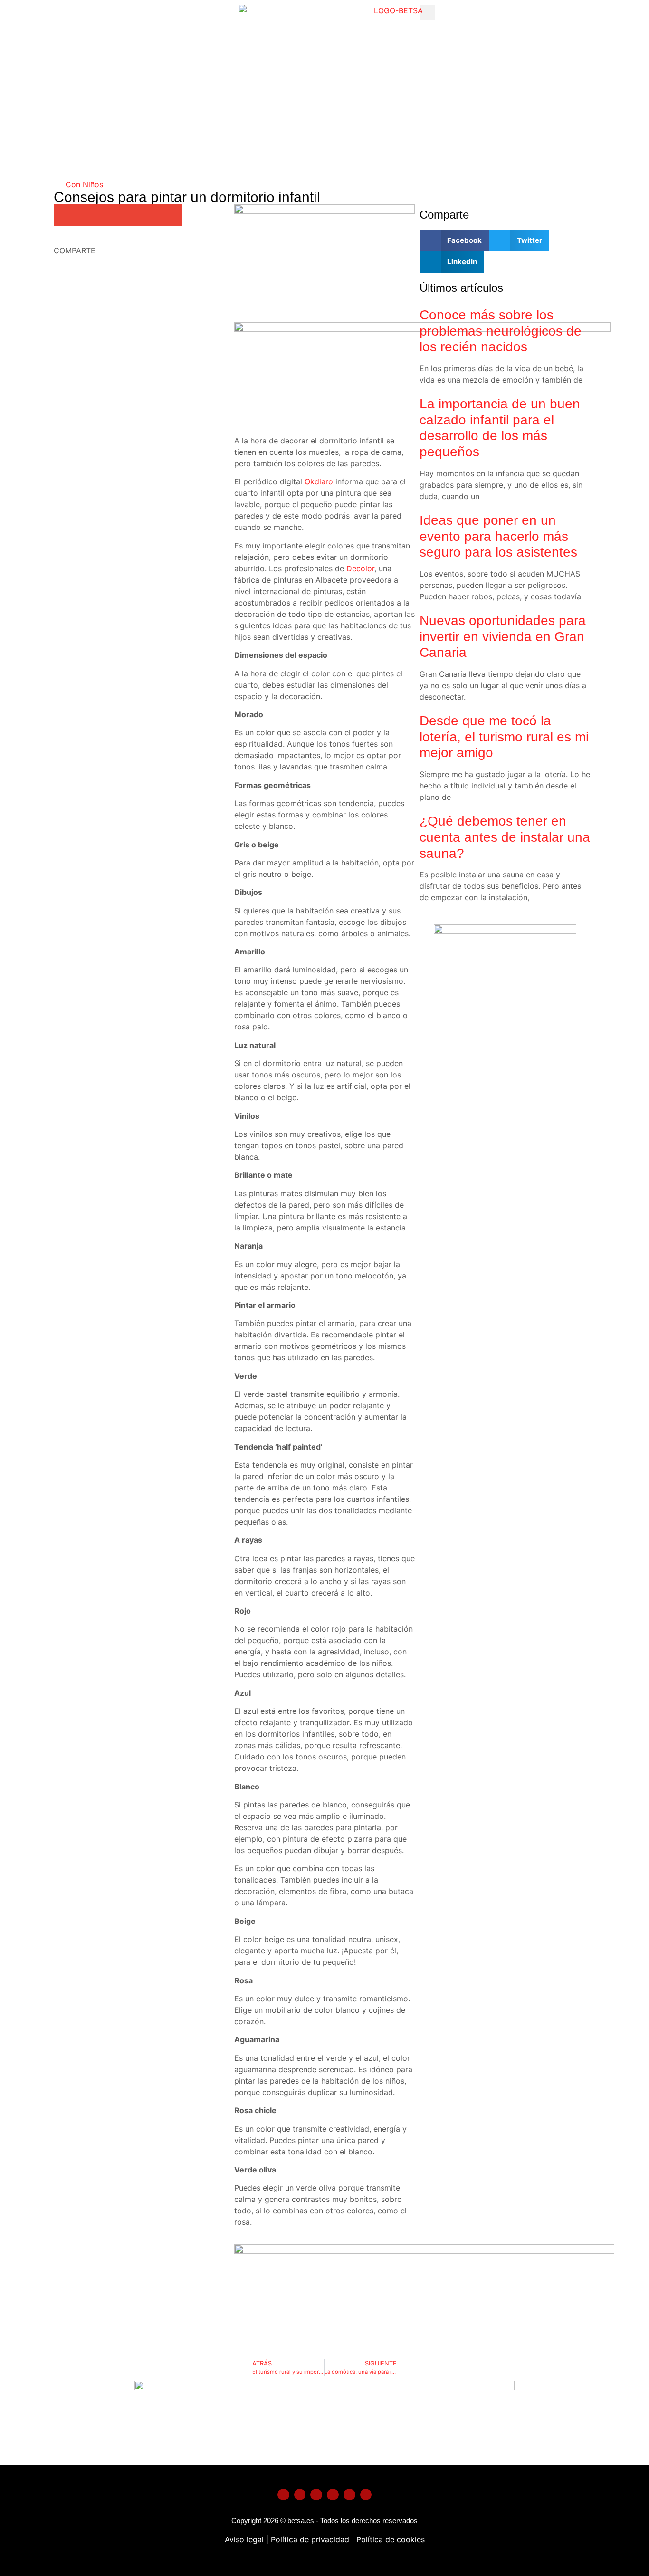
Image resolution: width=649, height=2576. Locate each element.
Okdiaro (319, 481)
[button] (427, 13)
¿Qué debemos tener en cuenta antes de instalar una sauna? (505, 837)
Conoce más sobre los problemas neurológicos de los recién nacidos (501, 331)
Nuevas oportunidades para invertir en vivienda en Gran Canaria (503, 636)
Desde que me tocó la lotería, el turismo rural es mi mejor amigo (504, 737)
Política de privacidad (309, 2539)
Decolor (360, 568)
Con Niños (84, 184)
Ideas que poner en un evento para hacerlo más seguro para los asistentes (498, 536)
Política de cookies (391, 2539)
